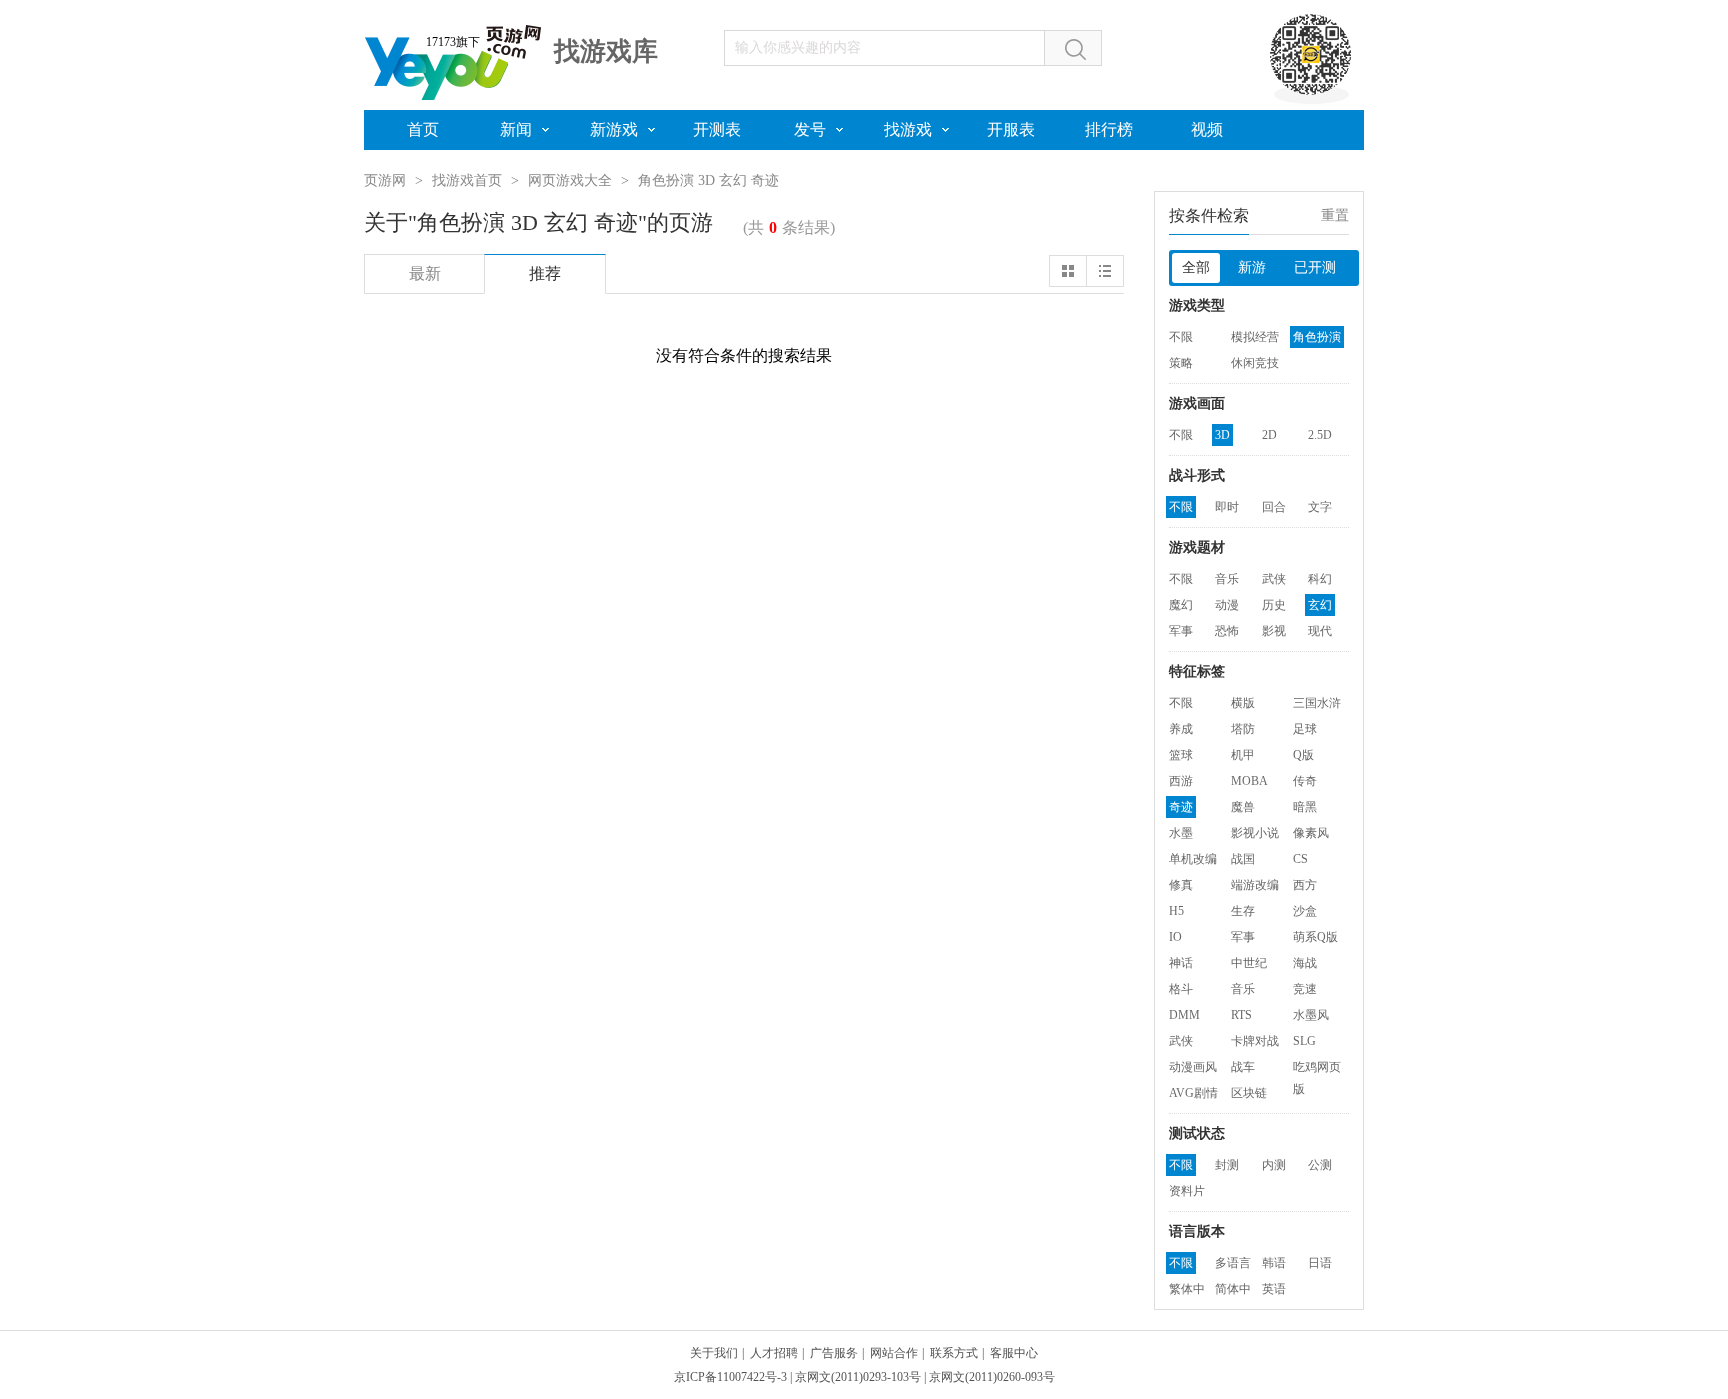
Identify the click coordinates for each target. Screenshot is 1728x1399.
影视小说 (1255, 833)
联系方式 (954, 1353)
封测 (1227, 1165)
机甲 (1243, 755)
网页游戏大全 (570, 180)
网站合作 (894, 1353)
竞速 (1305, 989)
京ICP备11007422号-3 (730, 1377)
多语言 (1233, 1263)
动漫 (1227, 605)
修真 (1181, 885)
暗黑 (1305, 807)
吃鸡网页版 (1317, 1069)
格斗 (1181, 989)
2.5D (1320, 435)
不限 (1181, 337)
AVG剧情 (1193, 1093)
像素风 (1311, 833)
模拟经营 (1255, 337)
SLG (1304, 1041)
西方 (1305, 885)
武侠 (1274, 579)
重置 (1335, 215)
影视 (1274, 631)
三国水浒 (1317, 703)
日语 (1320, 1263)
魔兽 (1243, 807)
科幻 (1320, 579)
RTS (1241, 1015)
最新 (425, 273)
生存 (1243, 911)
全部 (1196, 267)
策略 (1181, 363)
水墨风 (1311, 1015)
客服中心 (1014, 1353)
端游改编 (1255, 885)
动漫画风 (1193, 1067)
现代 (1320, 631)
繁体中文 (1187, 1291)
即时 (1227, 507)
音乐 (1227, 579)
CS (1300, 859)
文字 (1320, 507)
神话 (1181, 963)
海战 (1305, 963)
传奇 (1305, 781)
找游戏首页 (467, 180)
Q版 (1303, 755)
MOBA (1249, 781)
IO (1175, 937)
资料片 (1187, 1191)
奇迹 (1181, 807)
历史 (1274, 605)
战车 (1243, 1067)
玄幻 (1320, 605)
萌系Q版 (1315, 937)
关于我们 (714, 1353)
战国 (1243, 859)
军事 (1181, 631)
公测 (1320, 1165)
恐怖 (1227, 631)
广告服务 (834, 1353)
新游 (1252, 267)
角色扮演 (1317, 337)
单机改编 (1193, 859)
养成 (1181, 729)
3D (1222, 435)
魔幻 (1181, 605)
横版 (1243, 703)
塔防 (1243, 729)
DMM (1184, 1015)
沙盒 (1305, 911)
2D (1269, 435)
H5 (1176, 911)
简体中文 (1233, 1291)
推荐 (545, 273)
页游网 (385, 180)
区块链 (1249, 1093)
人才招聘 (774, 1353)
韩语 (1274, 1263)
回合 (1274, 507)
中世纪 (1249, 963)
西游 (1181, 781)
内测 (1274, 1165)
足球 (1305, 729)
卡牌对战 (1255, 1041)
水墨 (1181, 833)
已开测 (1315, 267)
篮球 (1181, 755)
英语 (1274, 1289)
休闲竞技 (1255, 363)
